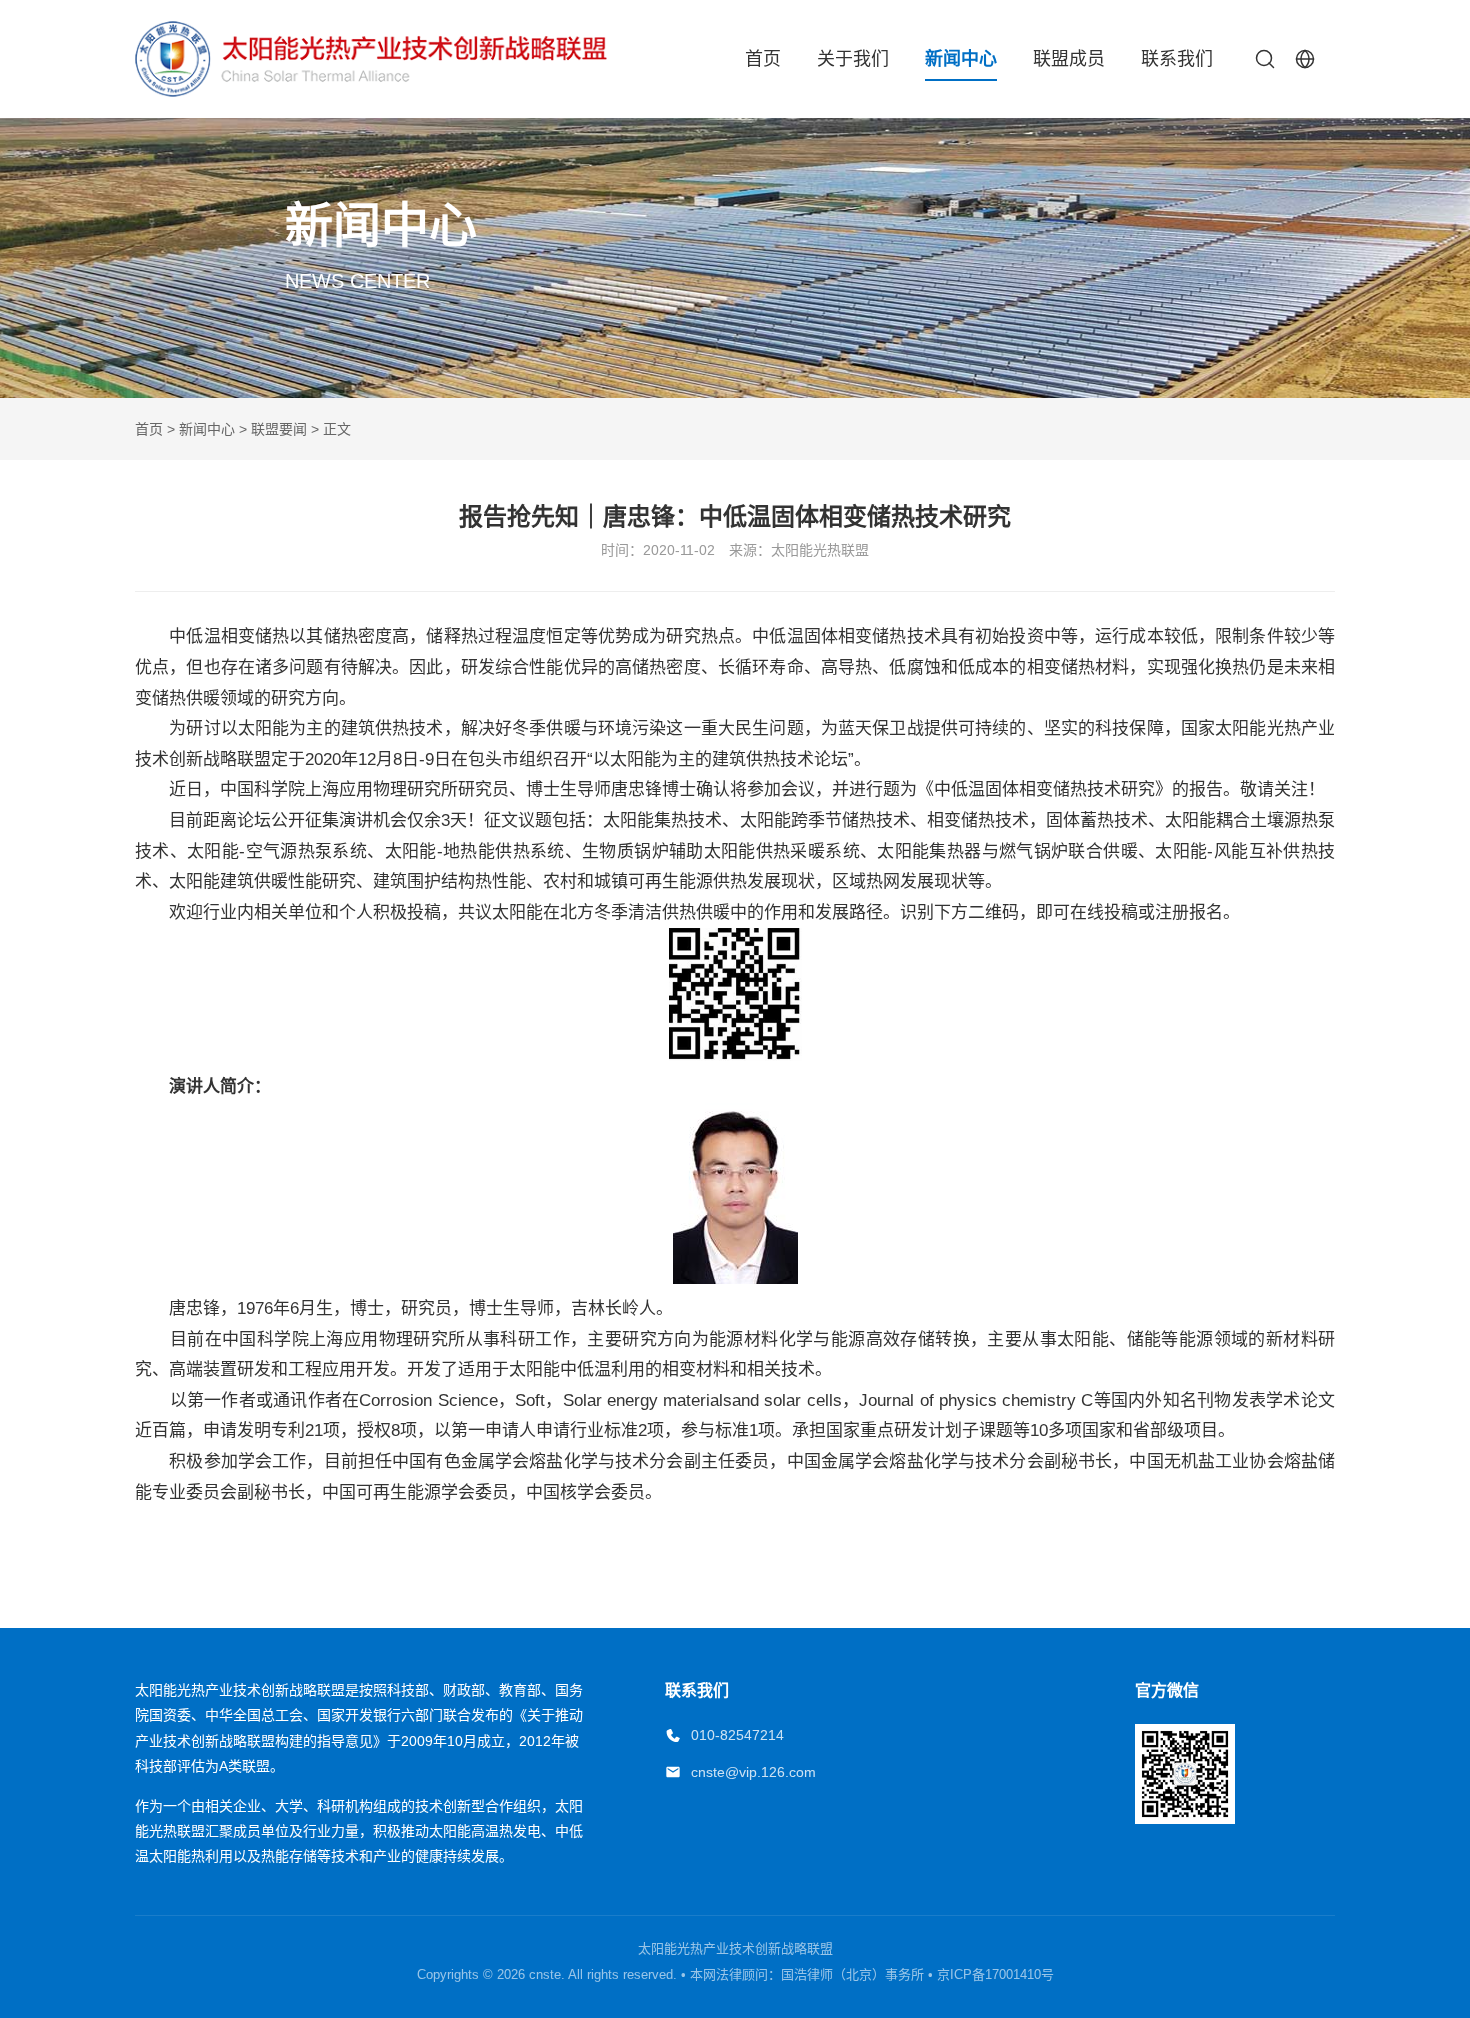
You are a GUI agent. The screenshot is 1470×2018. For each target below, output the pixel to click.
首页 (763, 59)
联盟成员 (1069, 59)
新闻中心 (961, 59)
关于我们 (853, 59)
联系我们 (1177, 59)
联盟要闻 (279, 429)
